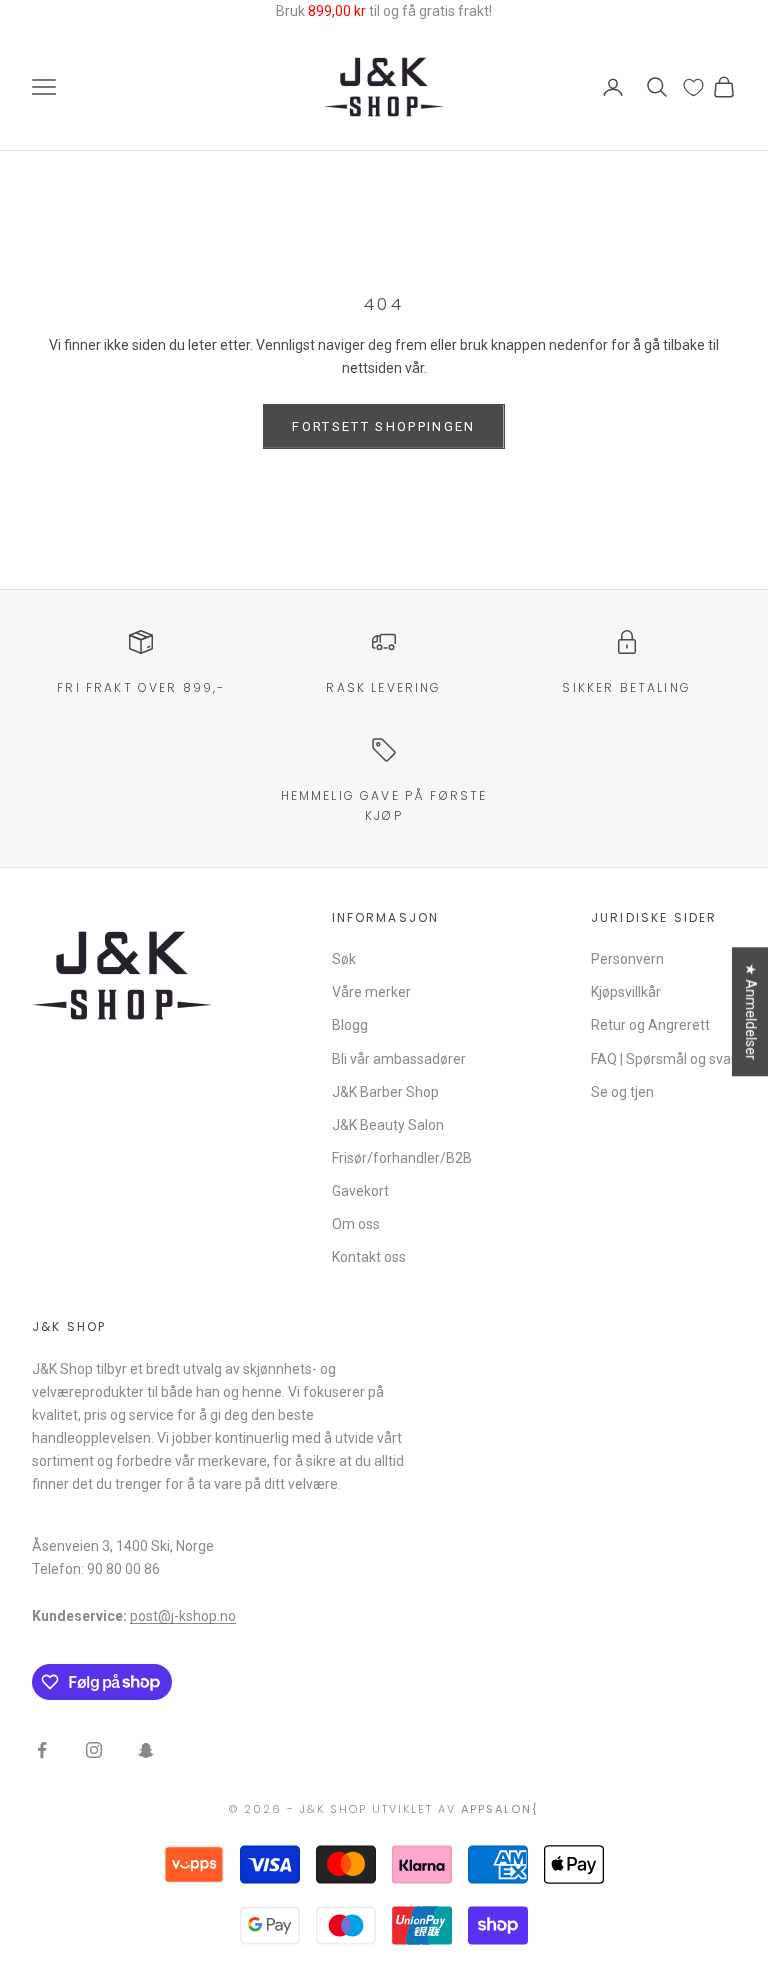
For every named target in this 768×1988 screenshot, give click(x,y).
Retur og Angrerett (650, 1025)
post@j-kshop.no (183, 1616)
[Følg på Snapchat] (146, 1750)
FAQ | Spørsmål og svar (663, 1059)
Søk (344, 959)
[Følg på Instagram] (94, 1750)
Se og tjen (622, 1092)
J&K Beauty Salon (388, 1125)
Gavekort (360, 1191)
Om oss (356, 1224)
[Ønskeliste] (693, 87)
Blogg (350, 1025)
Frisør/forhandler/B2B (402, 1158)
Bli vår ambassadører (399, 1059)
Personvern (627, 959)
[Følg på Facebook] (42, 1750)
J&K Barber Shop (385, 1092)
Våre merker (371, 992)
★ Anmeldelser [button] (751, 1011)
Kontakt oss (369, 1257)
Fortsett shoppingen (383, 426)
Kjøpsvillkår (626, 992)
